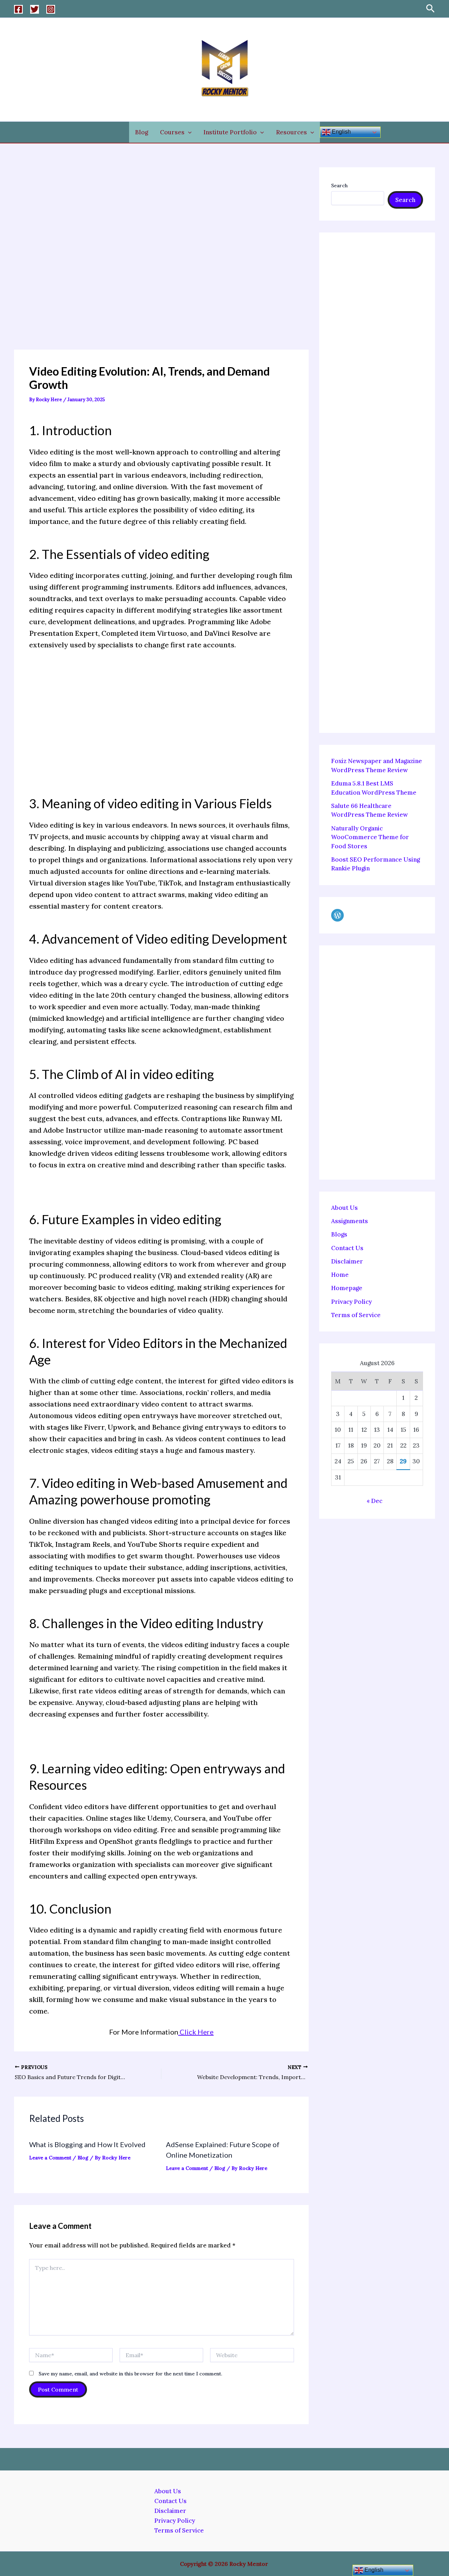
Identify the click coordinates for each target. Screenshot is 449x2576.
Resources (291, 132)
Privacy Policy (351, 1302)
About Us (344, 1208)
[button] (430, 9)
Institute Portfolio (230, 132)
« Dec (374, 1501)
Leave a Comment (50, 2158)
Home (340, 1275)
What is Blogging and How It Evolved (87, 2144)
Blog (142, 132)
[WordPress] (337, 915)
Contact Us (347, 1248)
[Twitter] (35, 9)
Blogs (339, 1235)
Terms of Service (356, 1315)
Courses (172, 132)
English (341, 132)
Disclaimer (347, 1261)
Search (339, 186)
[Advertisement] (161, 258)
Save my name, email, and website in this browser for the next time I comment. (130, 2374)
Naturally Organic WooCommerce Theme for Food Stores (370, 837)
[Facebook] (18, 9)
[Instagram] (51, 9)
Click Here (196, 2032)
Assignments (350, 1221)
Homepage (347, 1288)
